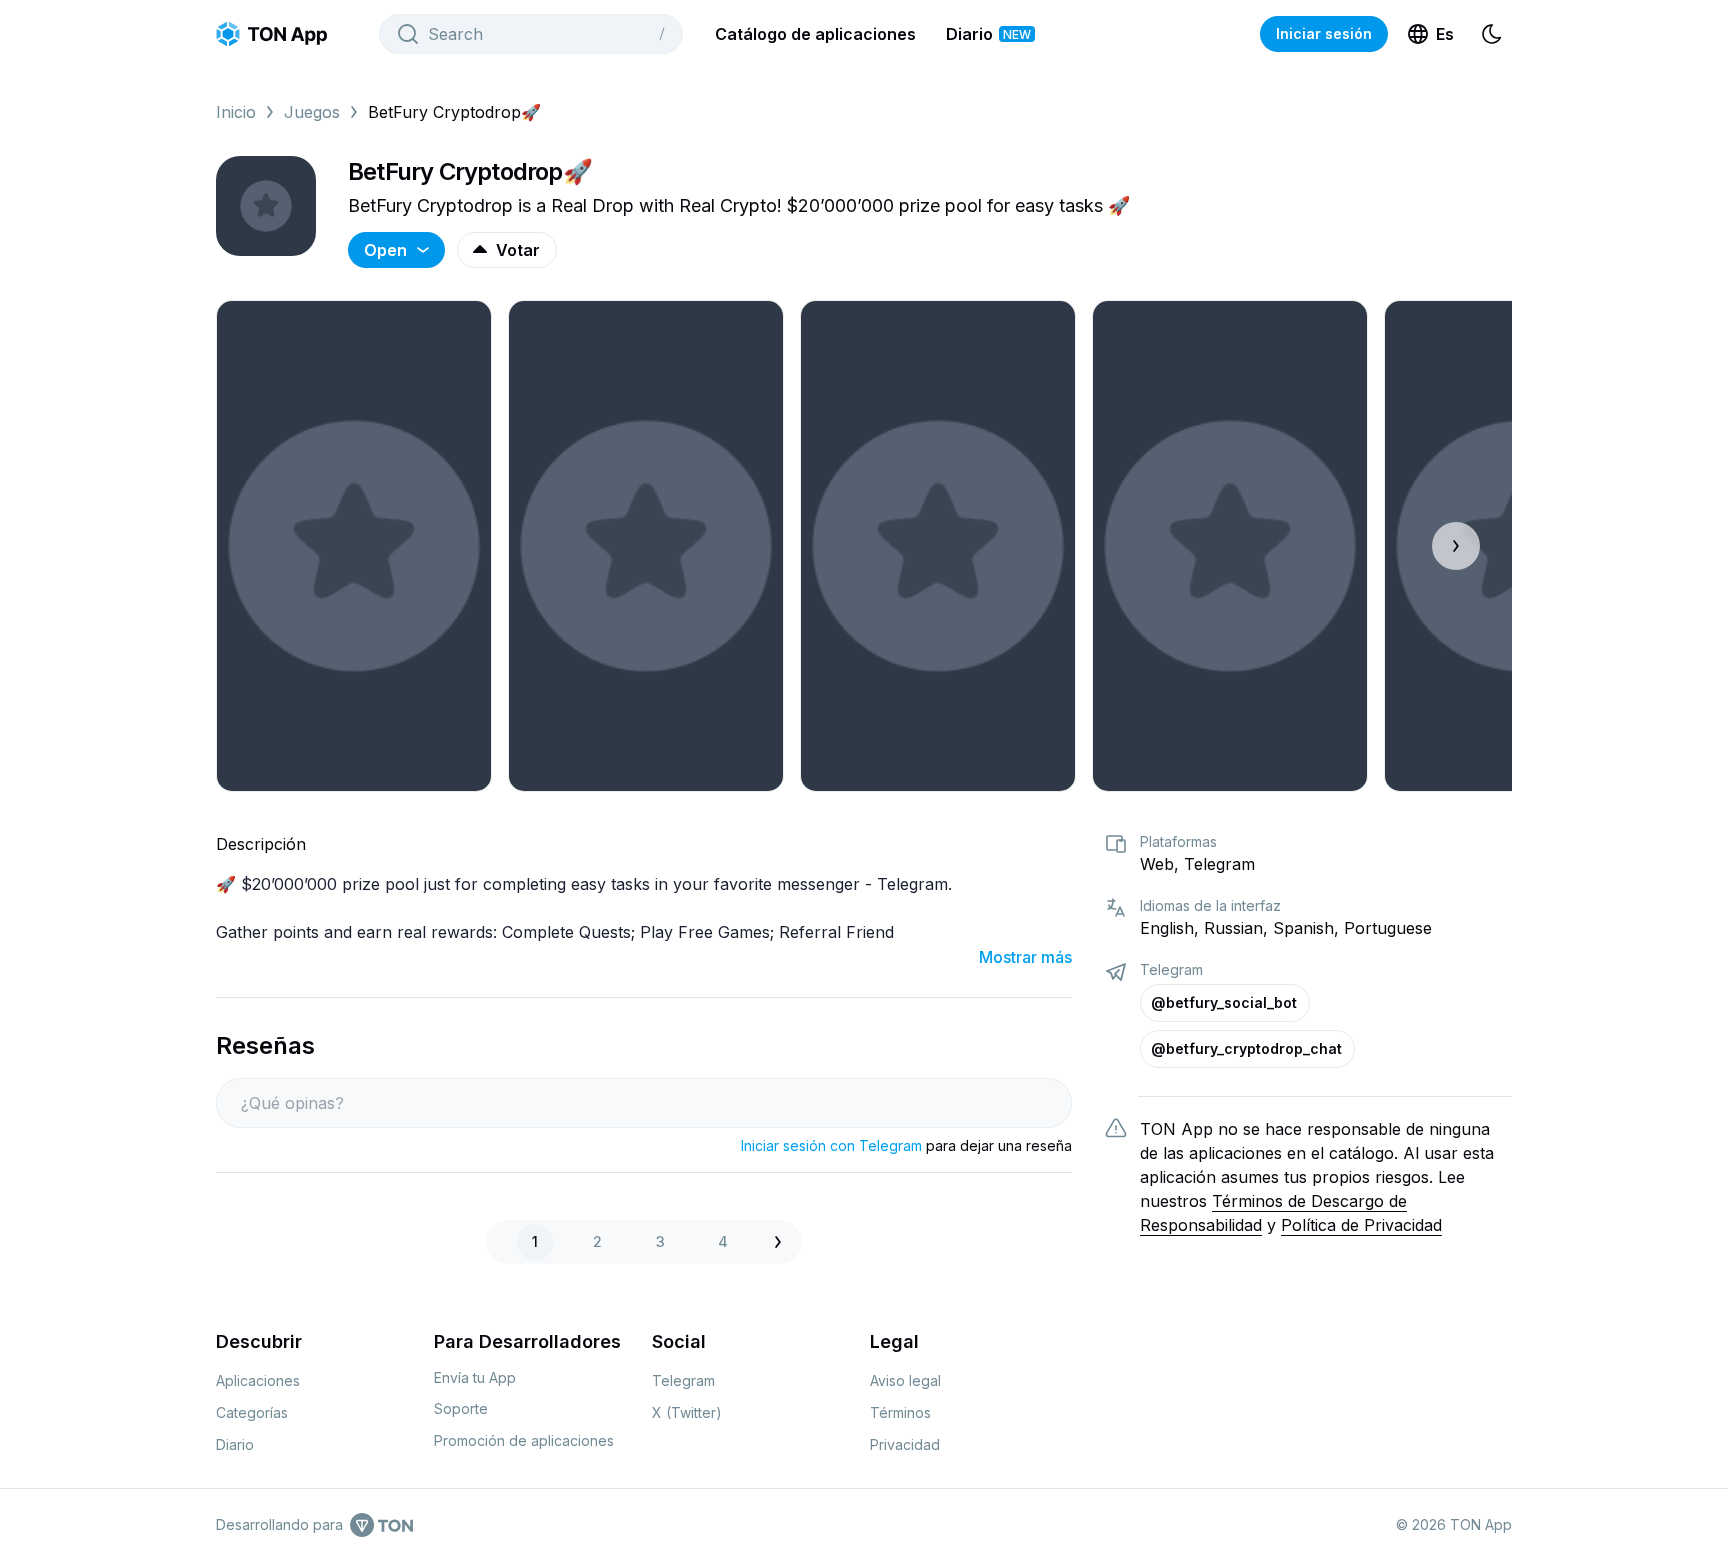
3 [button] (660, 1241)
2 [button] (597, 1241)
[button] (783, 1242)
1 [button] (535, 1241)
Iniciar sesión (1324, 33)
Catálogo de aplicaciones (815, 34)
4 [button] (723, 1241)
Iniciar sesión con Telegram (831, 1145)
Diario (988, 34)
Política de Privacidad (1361, 1225)
